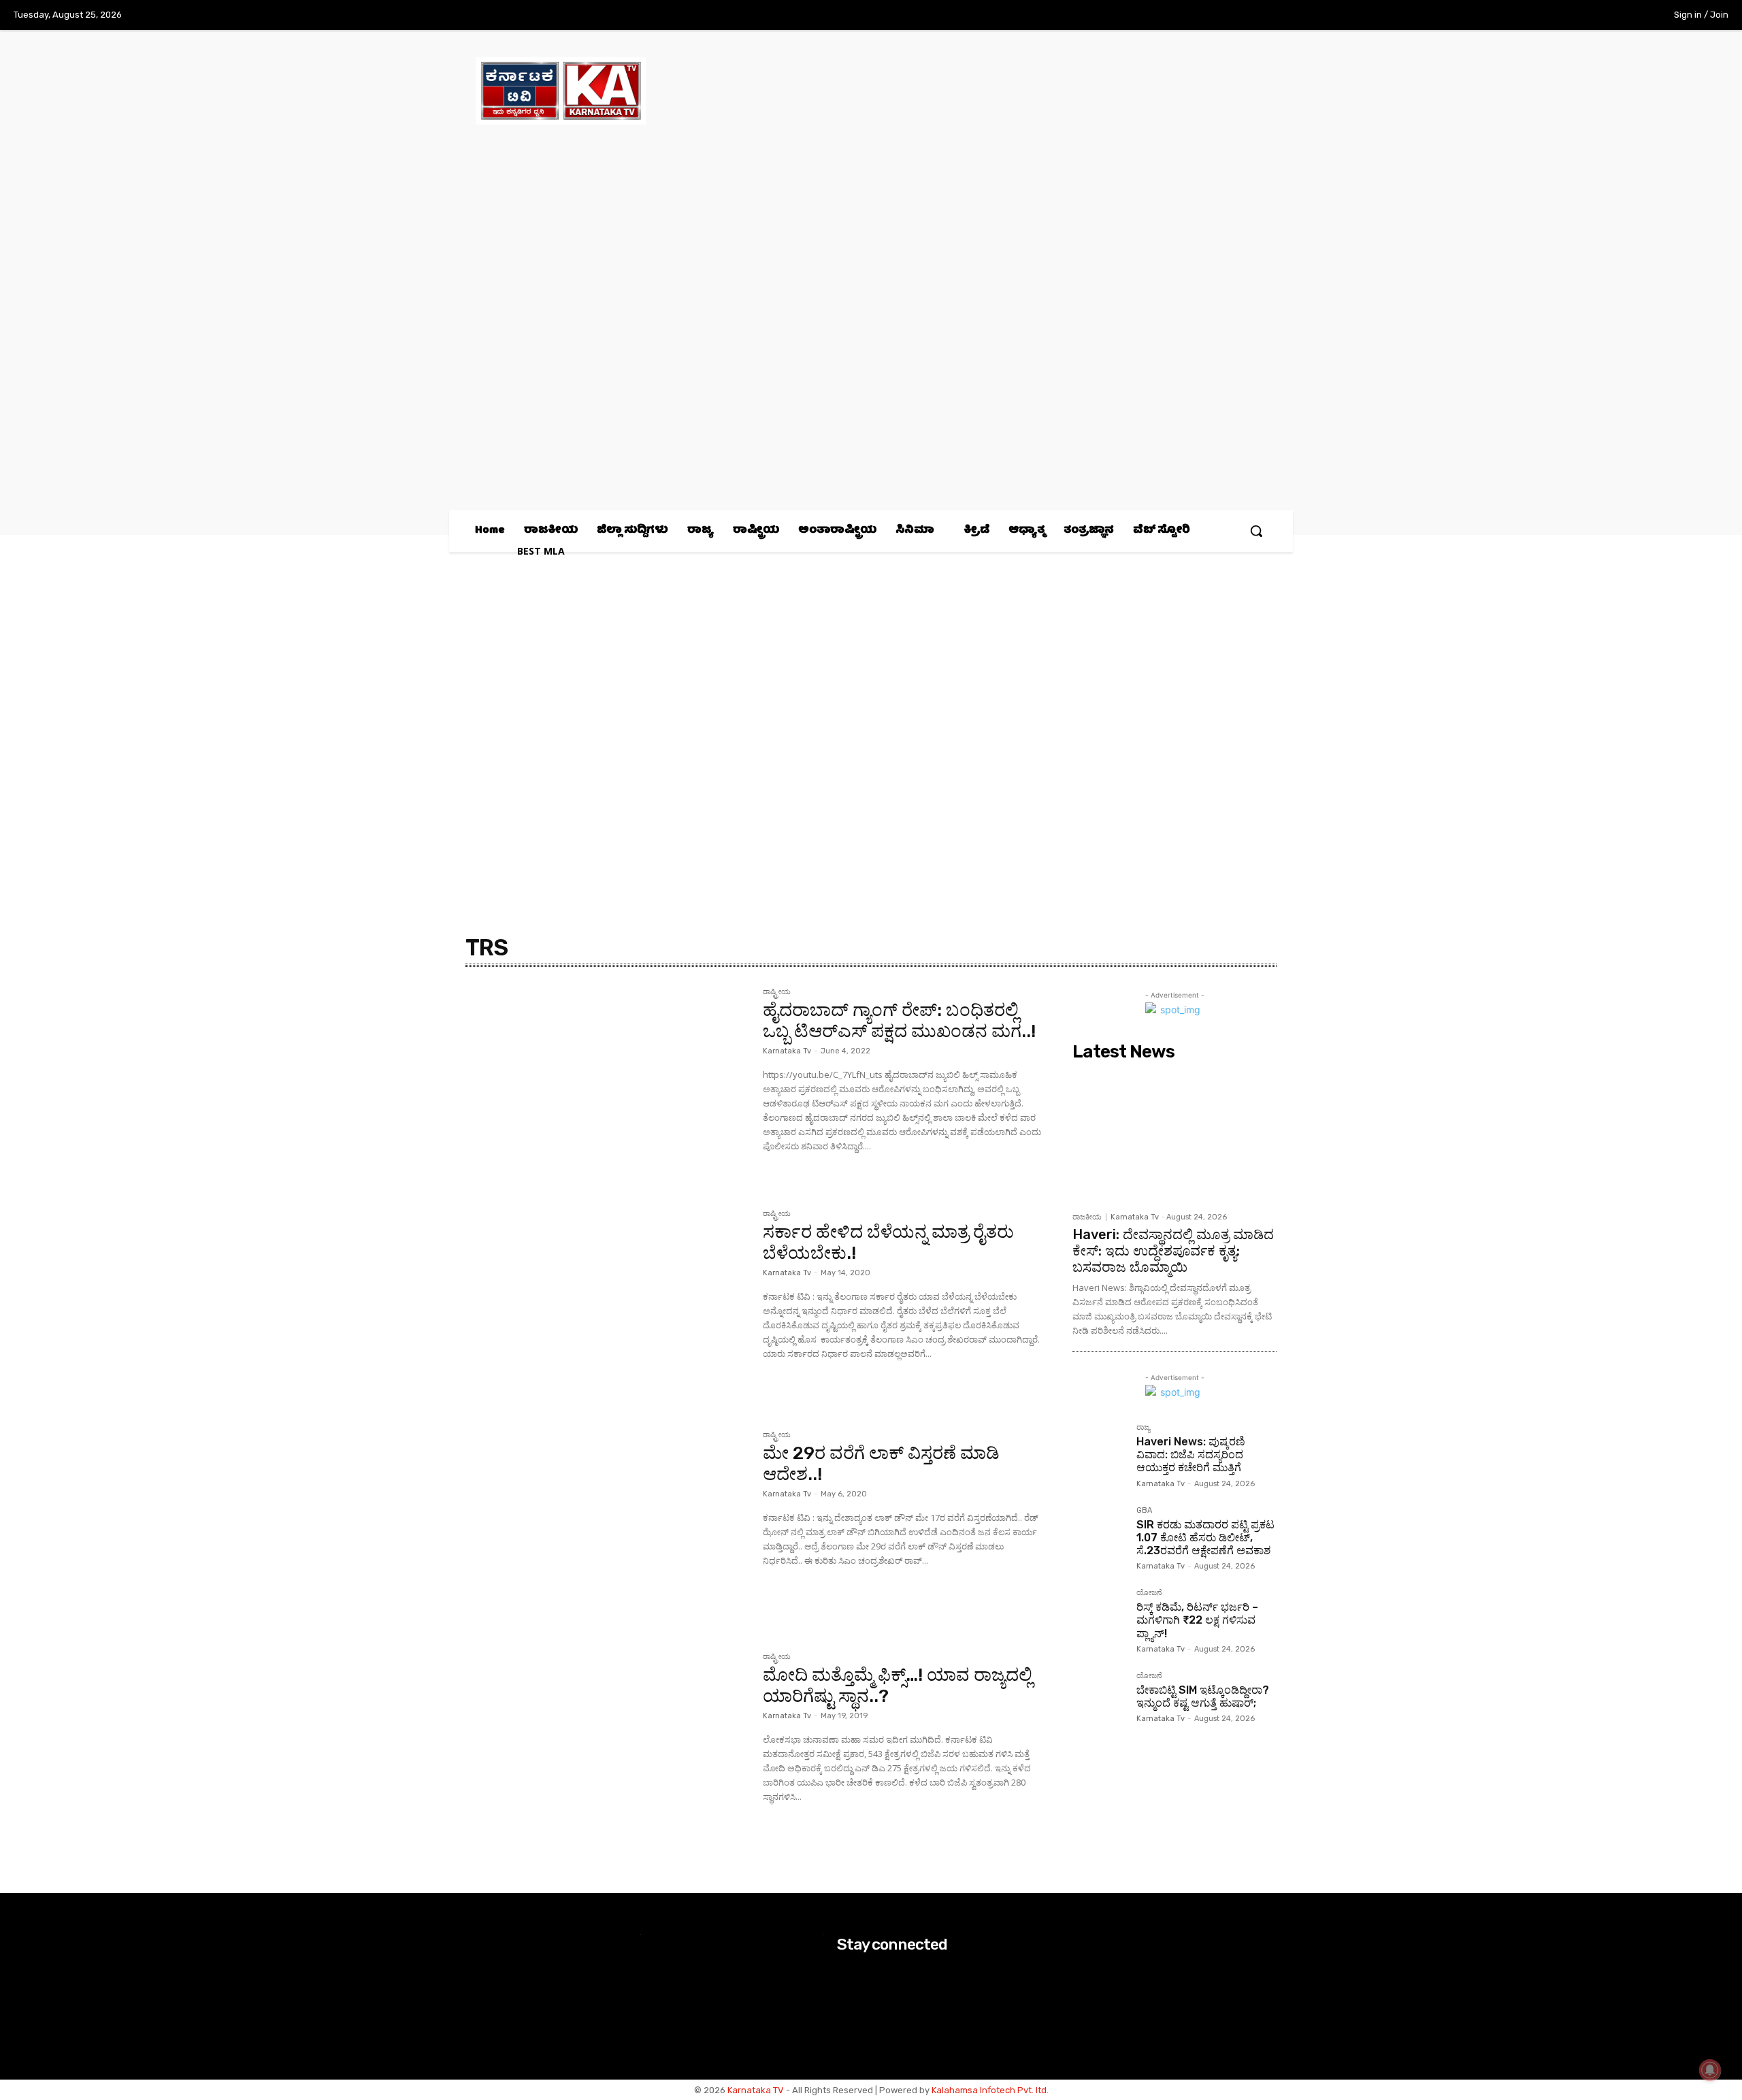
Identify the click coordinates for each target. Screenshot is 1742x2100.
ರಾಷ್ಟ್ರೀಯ (777, 992)
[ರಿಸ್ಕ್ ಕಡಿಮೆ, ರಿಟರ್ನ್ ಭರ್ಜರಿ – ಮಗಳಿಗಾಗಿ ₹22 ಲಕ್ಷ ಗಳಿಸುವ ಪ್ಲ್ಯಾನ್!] (1099, 1615)
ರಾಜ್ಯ (1143, 1428)
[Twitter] (1598, 16)
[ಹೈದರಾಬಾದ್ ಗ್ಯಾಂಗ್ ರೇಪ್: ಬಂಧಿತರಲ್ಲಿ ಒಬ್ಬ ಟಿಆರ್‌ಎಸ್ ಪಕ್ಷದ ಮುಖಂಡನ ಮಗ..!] (607, 1082)
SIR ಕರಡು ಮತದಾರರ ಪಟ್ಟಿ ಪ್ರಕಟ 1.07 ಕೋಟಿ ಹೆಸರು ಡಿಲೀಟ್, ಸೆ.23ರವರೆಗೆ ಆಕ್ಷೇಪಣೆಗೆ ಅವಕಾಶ (1205, 1538)
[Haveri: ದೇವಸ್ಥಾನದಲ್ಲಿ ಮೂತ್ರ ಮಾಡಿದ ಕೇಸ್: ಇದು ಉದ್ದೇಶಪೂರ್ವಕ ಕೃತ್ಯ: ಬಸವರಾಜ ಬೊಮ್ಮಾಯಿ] (1174, 1136)
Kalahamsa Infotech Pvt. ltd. (990, 2090)
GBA (1144, 1511)
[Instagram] (1569, 16)
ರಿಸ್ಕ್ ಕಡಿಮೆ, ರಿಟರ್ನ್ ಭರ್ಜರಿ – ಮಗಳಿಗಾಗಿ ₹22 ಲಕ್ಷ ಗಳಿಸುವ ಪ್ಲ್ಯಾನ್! (1197, 1620)
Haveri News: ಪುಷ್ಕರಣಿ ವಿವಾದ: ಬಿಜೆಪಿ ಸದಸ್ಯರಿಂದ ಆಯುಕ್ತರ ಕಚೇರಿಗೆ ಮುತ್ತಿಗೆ (1191, 1455)
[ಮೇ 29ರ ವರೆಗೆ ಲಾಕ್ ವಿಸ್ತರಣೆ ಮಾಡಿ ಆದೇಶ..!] (607, 1525)
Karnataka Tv (787, 1051)
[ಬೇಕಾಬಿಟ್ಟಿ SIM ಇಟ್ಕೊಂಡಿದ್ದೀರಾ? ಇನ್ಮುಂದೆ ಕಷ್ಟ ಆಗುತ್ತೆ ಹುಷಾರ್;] (1099, 1699)
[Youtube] (1626, 16)
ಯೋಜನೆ (1149, 1593)
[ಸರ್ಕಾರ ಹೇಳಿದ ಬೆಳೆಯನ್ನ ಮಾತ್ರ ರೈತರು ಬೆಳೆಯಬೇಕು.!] (607, 1304)
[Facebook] (1541, 16)
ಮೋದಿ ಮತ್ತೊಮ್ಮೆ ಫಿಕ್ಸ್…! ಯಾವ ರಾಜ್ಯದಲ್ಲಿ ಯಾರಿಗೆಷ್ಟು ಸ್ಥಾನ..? (898, 1686)
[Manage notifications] (1710, 2070)
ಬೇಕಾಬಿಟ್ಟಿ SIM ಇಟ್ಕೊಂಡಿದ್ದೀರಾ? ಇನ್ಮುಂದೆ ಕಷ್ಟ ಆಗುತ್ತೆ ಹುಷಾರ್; (1203, 1696)
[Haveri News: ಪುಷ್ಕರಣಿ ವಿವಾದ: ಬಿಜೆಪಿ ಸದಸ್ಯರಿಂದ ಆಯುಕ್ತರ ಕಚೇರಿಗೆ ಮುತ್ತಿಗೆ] (1099, 1450)
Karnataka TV (756, 2090)
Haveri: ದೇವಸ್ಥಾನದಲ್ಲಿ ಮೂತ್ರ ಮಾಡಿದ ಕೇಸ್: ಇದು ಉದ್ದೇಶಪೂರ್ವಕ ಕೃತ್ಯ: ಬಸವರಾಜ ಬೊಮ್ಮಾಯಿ (1173, 1251)
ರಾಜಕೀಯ (1087, 1217)
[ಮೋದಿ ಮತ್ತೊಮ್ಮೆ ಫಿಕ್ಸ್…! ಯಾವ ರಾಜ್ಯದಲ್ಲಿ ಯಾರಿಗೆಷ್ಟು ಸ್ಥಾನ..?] (607, 1747)
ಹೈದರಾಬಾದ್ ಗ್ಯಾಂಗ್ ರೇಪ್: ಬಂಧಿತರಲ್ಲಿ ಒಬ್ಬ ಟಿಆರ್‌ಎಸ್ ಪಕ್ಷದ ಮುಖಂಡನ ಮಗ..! (899, 1021)
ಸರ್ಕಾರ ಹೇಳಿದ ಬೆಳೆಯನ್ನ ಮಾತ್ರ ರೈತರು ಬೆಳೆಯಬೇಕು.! (888, 1243)
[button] (1256, 531)
